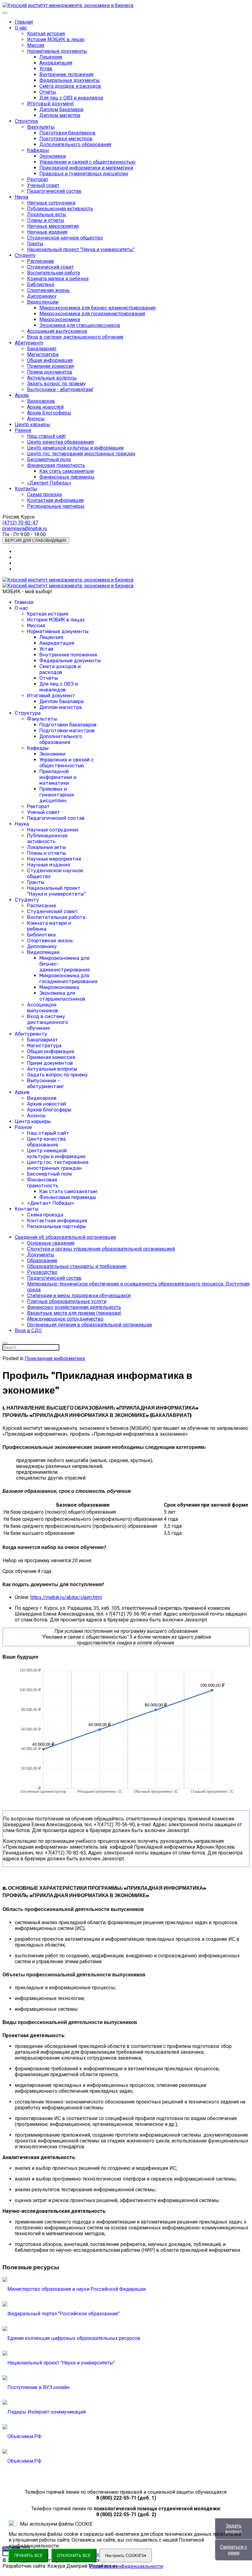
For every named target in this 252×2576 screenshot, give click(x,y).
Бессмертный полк (49, 459)
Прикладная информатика (55, 1358)
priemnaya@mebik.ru (25, 529)
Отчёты (48, 92)
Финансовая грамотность (56, 465)
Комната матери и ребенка (58, 279)
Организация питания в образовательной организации (89, 1325)
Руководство (42, 1272)
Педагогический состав (54, 191)
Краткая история (46, 34)
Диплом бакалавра (61, 109)
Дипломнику (42, 296)
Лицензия (51, 57)
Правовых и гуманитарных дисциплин (84, 174)
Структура (26, 121)
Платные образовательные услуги (67, 1301)
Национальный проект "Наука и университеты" (81, 249)
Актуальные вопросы (52, 378)
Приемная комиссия (50, 366)
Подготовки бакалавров (67, 133)
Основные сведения (51, 1243)
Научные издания (47, 232)
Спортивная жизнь (48, 290)
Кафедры (38, 150)
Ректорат (38, 179)
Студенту (25, 255)
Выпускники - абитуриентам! (60, 389)
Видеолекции (43, 302)
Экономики (53, 156)
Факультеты (41, 127)
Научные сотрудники (51, 203)
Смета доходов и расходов (70, 86)
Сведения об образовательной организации (65, 1237)
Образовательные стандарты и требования (77, 1266)
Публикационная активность (60, 209)
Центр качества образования (60, 442)
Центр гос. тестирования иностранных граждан (81, 454)
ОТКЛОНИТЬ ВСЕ (74, 2556)
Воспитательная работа (53, 273)
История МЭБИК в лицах (56, 39)
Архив (22, 395)
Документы (41, 1255)
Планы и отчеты (46, 220)
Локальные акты (47, 214)
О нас (21, 28)
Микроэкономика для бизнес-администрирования (97, 308)
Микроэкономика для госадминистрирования (92, 314)
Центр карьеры (33, 424)
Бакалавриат (42, 349)
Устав (46, 69)
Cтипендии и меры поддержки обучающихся (79, 1296)
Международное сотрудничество (65, 1319)
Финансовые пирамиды (67, 477)
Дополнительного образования (75, 144)
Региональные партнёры (56, 506)
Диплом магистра (60, 115)
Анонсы (36, 419)
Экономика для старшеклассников (80, 325)
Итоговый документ (51, 104)
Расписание (41, 261)
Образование (42, 1261)
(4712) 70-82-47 (20, 523)
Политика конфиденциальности (126, 2566)
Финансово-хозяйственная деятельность (74, 1307)
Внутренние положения (66, 74)
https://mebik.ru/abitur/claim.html (66, 1597)
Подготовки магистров (66, 139)
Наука (22, 197)
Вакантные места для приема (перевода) (74, 1313)
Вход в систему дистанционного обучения (75, 337)
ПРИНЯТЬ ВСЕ (28, 2556)
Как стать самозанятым (67, 471)
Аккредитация (56, 63)
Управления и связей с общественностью (87, 162)
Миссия (36, 45)
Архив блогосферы (49, 413)
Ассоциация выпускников (57, 331)
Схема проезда (44, 494)
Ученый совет (43, 185)
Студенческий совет (50, 267)
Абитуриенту (29, 343)
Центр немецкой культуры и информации (75, 448)
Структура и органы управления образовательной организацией (101, 1249)
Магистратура (43, 354)
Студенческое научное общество (65, 238)
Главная (24, 22)
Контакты (26, 489)
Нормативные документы (57, 51)
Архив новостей (45, 407)
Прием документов (50, 372)
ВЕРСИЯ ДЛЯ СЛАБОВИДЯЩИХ (36, 541)
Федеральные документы (70, 80)
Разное (23, 430)
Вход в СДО (28, 1331)
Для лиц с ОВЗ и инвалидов (71, 98)
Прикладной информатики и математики (86, 168)
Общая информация (50, 360)
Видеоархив (41, 401)
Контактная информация (55, 500)
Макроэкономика (60, 319)
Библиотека (41, 284)
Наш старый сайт (47, 436)
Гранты (35, 244)
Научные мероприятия (53, 226)
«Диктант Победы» (49, 483)
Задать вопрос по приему (56, 384)
